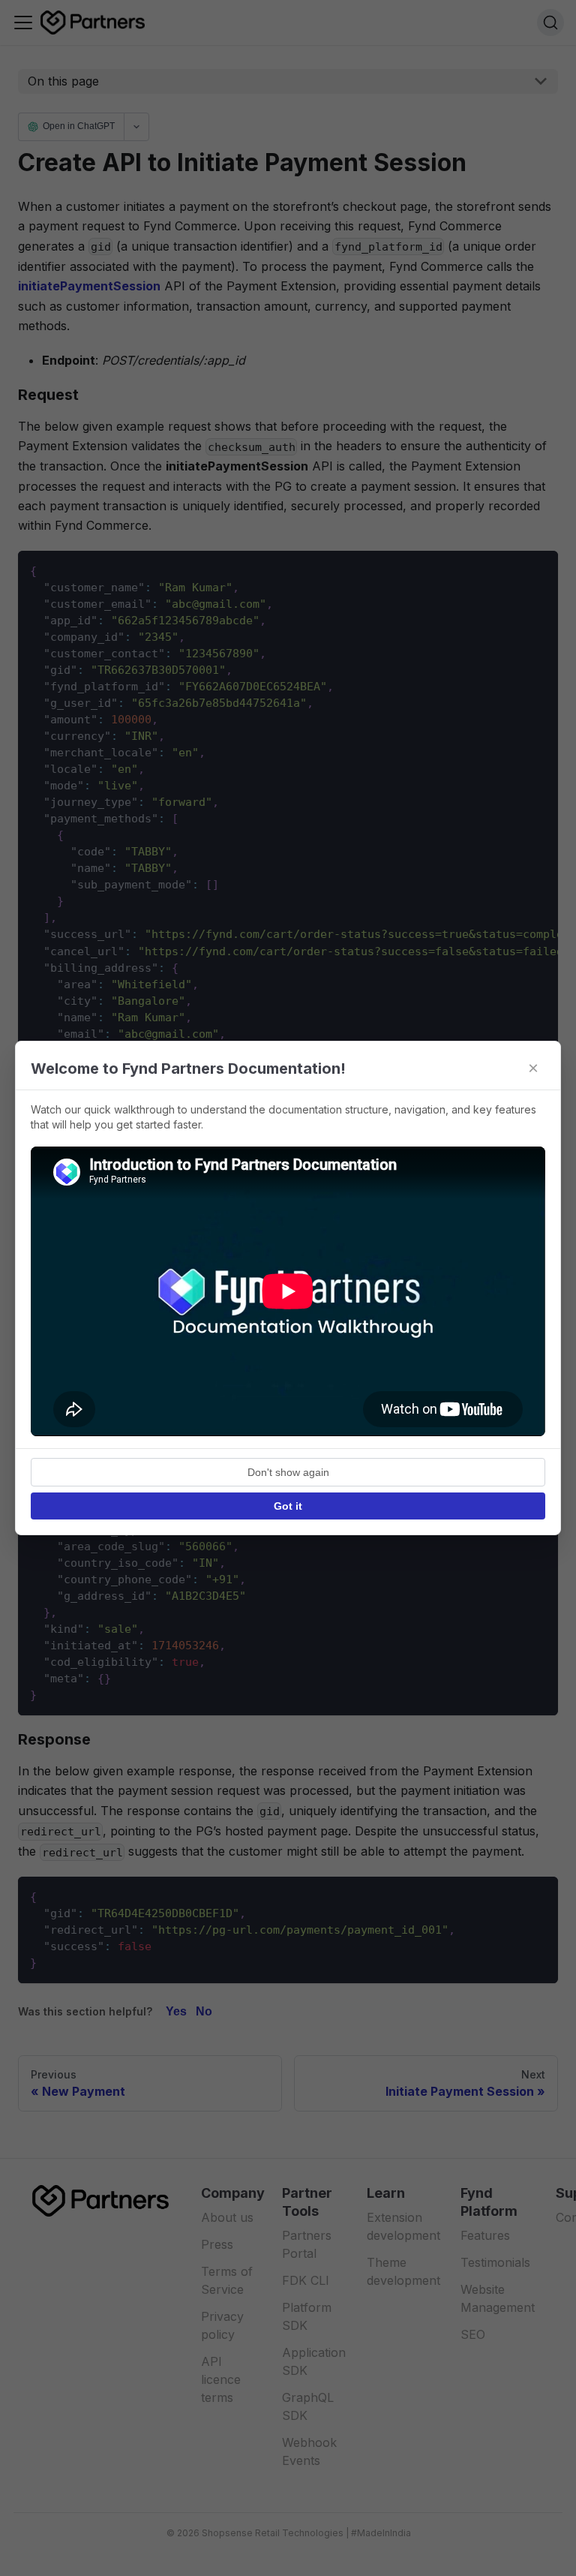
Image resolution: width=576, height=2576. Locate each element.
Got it (288, 1506)
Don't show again (288, 1472)
